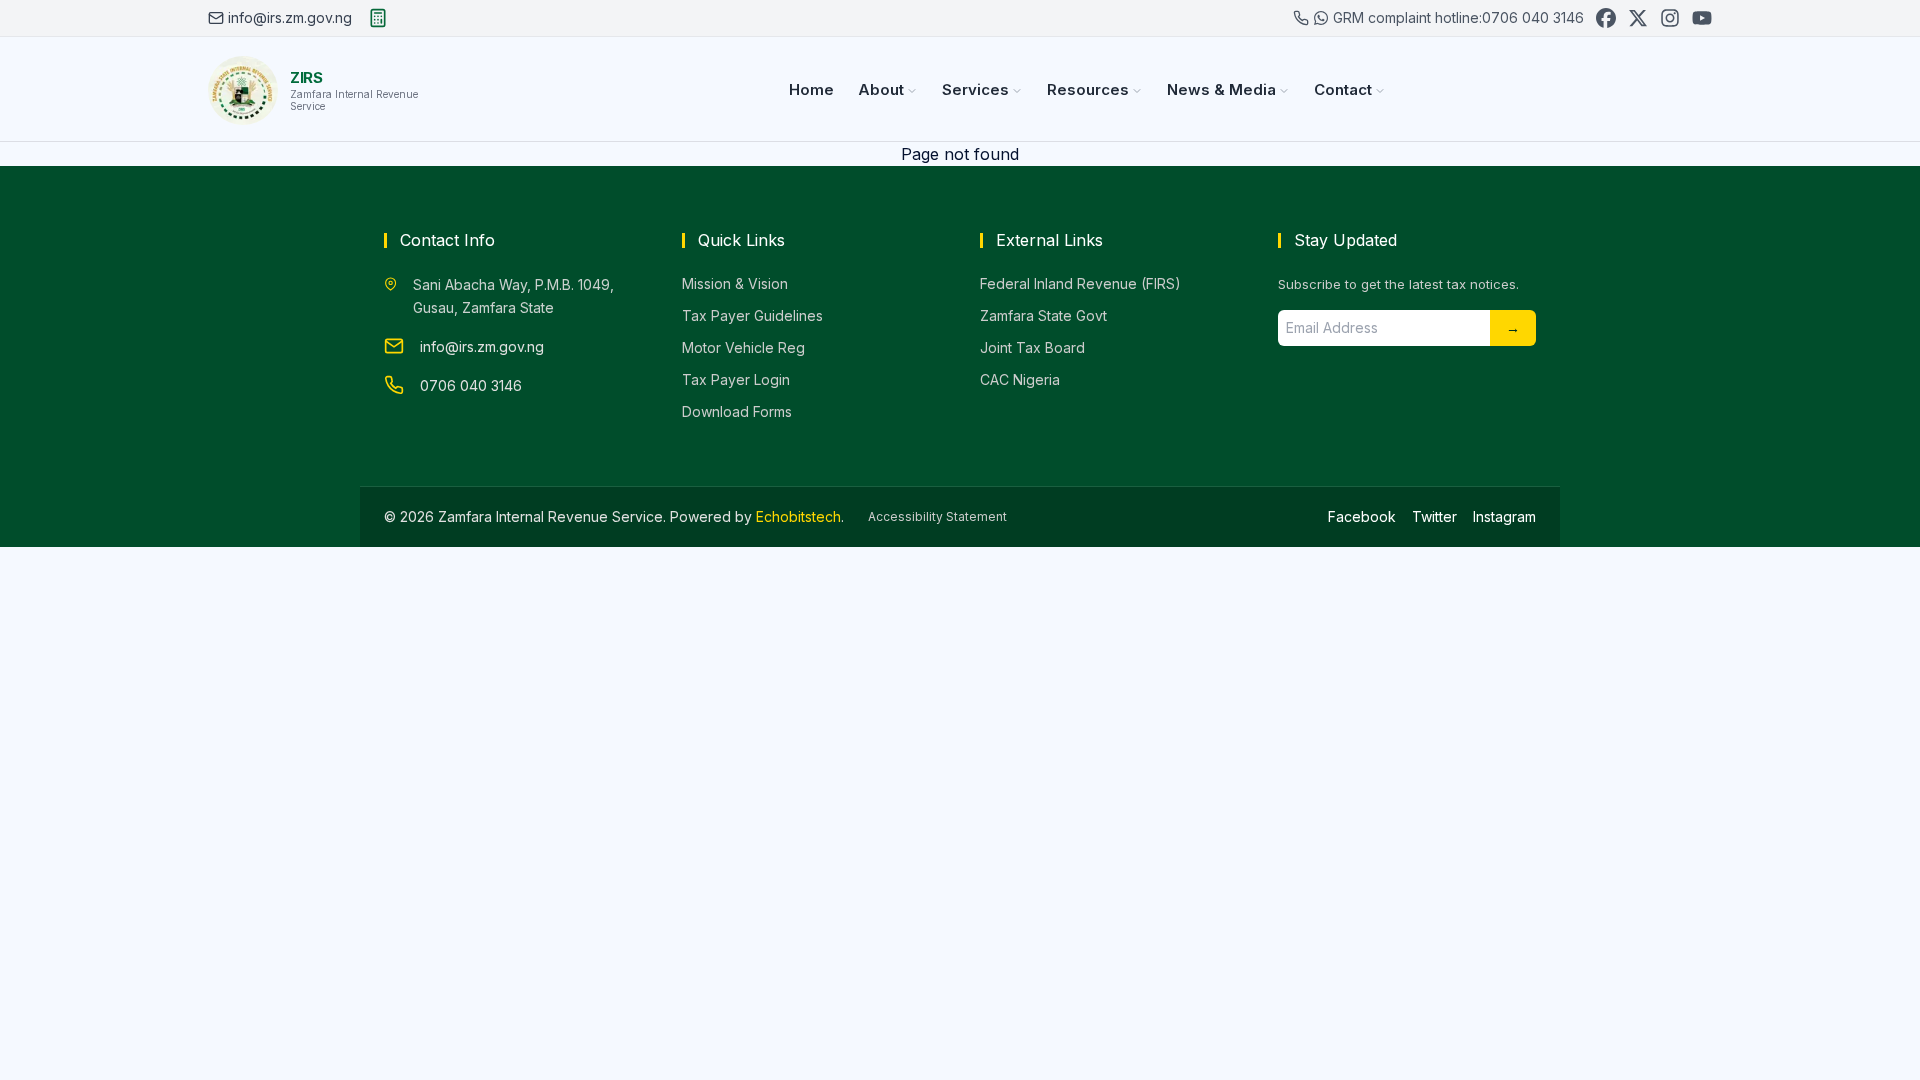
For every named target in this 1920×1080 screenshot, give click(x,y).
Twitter (1434, 516)
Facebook (1362, 516)
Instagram (1504, 516)
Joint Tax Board (1032, 347)
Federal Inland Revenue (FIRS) (1080, 283)
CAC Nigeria (1020, 379)
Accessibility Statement (937, 516)
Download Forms (737, 411)
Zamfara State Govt (1043, 315)
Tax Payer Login (736, 379)
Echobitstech (798, 516)
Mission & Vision (735, 283)
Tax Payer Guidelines (752, 315)
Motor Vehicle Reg (743, 347)
